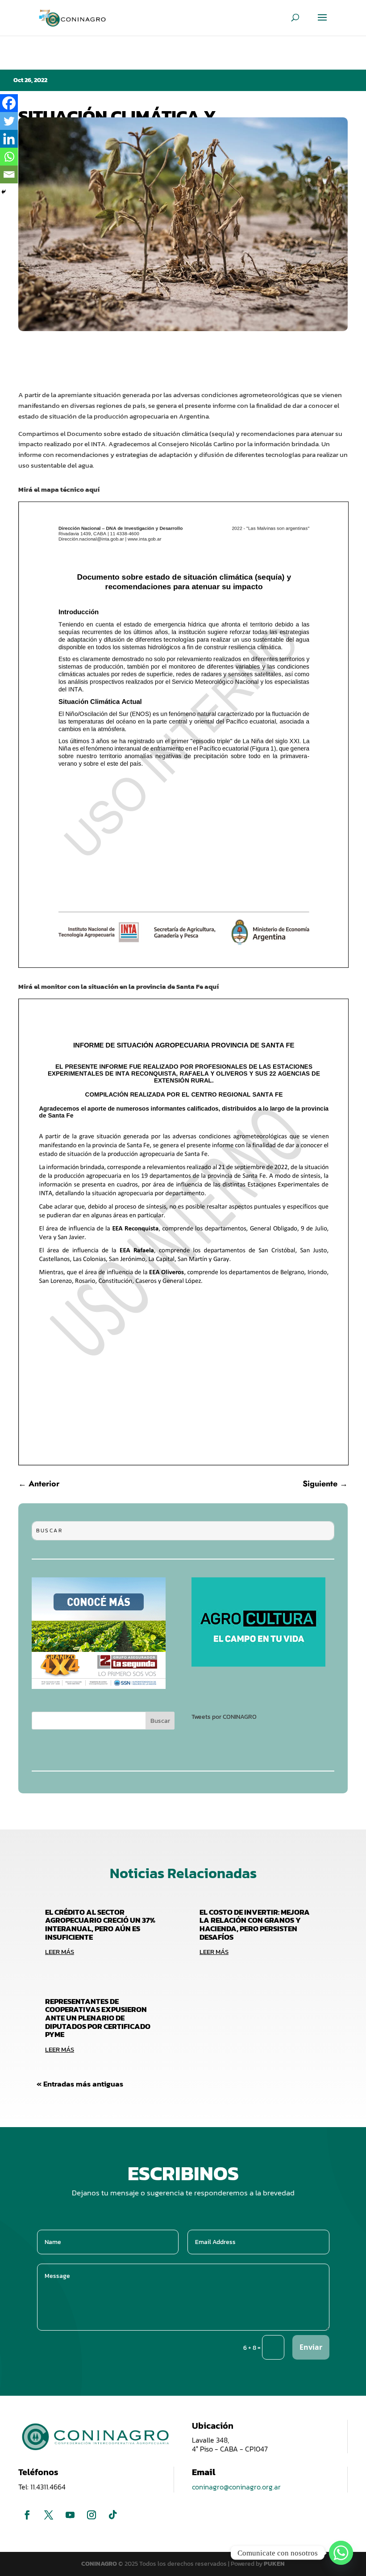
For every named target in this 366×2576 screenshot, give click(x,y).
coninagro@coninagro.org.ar (236, 2487)
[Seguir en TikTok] (113, 2515)
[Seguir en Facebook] (27, 2515)
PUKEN (274, 2564)
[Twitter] (9, 121)
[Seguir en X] (49, 2515)
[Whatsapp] (9, 157)
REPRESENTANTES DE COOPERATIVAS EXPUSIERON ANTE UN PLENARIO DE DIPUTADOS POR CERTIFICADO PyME (98, 2018)
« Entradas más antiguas (80, 2084)
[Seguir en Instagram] (91, 2515)
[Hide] (4, 192)
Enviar (311, 2347)
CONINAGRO (100, 2564)
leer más (60, 1952)
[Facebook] (9, 103)
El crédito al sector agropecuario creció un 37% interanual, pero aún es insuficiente (100, 1925)
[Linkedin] (9, 139)
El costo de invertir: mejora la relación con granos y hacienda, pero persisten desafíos (255, 1925)
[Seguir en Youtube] (70, 2515)
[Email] (9, 174)
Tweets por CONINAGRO (224, 1717)
